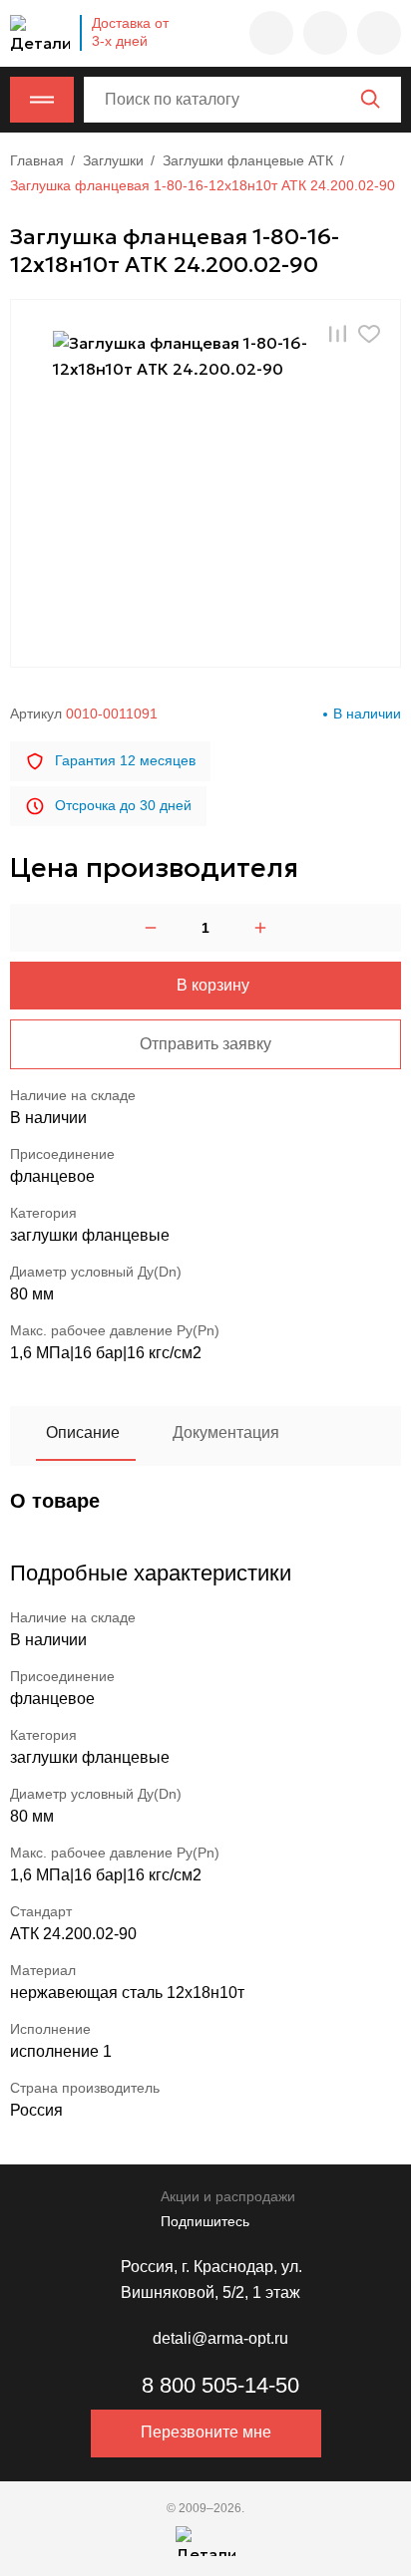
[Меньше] (151, 928)
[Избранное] (271, 33)
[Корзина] (379, 33)
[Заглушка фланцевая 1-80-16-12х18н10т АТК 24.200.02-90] (205, 483)
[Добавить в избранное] (369, 333)
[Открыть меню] (42, 100)
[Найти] (370, 99)
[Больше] (260, 928)
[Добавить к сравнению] (338, 333)
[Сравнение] (325, 33)
